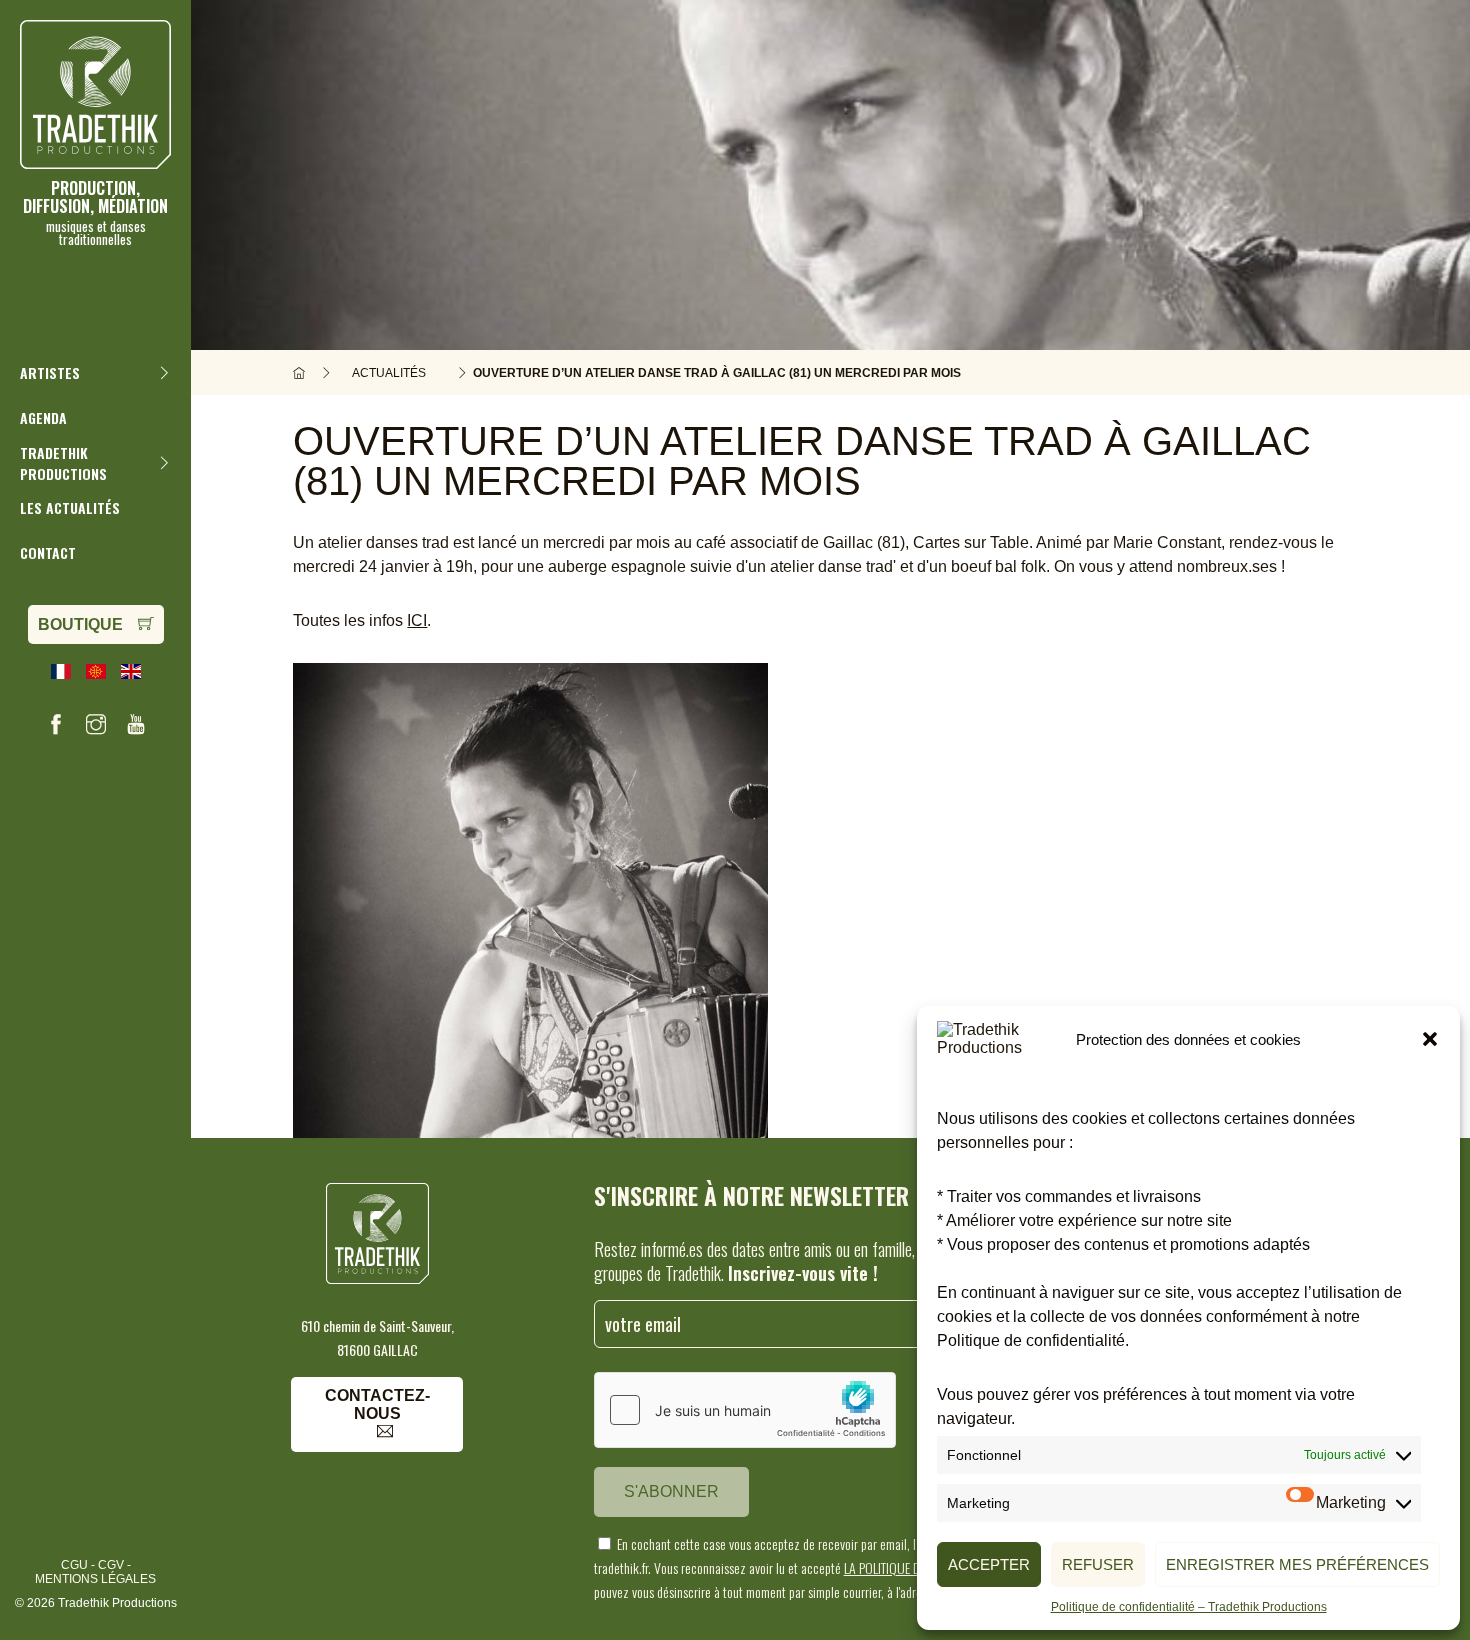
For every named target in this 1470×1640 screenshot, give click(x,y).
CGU (74, 1565)
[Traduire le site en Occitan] (96, 671)
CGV (111, 1565)
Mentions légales (95, 1579)
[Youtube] (136, 724)
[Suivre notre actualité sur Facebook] (56, 724)
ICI (417, 620)
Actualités (389, 373)
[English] (131, 671)
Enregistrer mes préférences (1297, 1564)
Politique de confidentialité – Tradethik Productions (1189, 1607)
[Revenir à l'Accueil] (299, 372)
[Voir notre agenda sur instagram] (96, 724)
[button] (1430, 1039)
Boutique (80, 624)
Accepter (989, 1564)
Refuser (1098, 1564)
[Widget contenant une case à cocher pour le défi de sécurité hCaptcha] (745, 1410)
